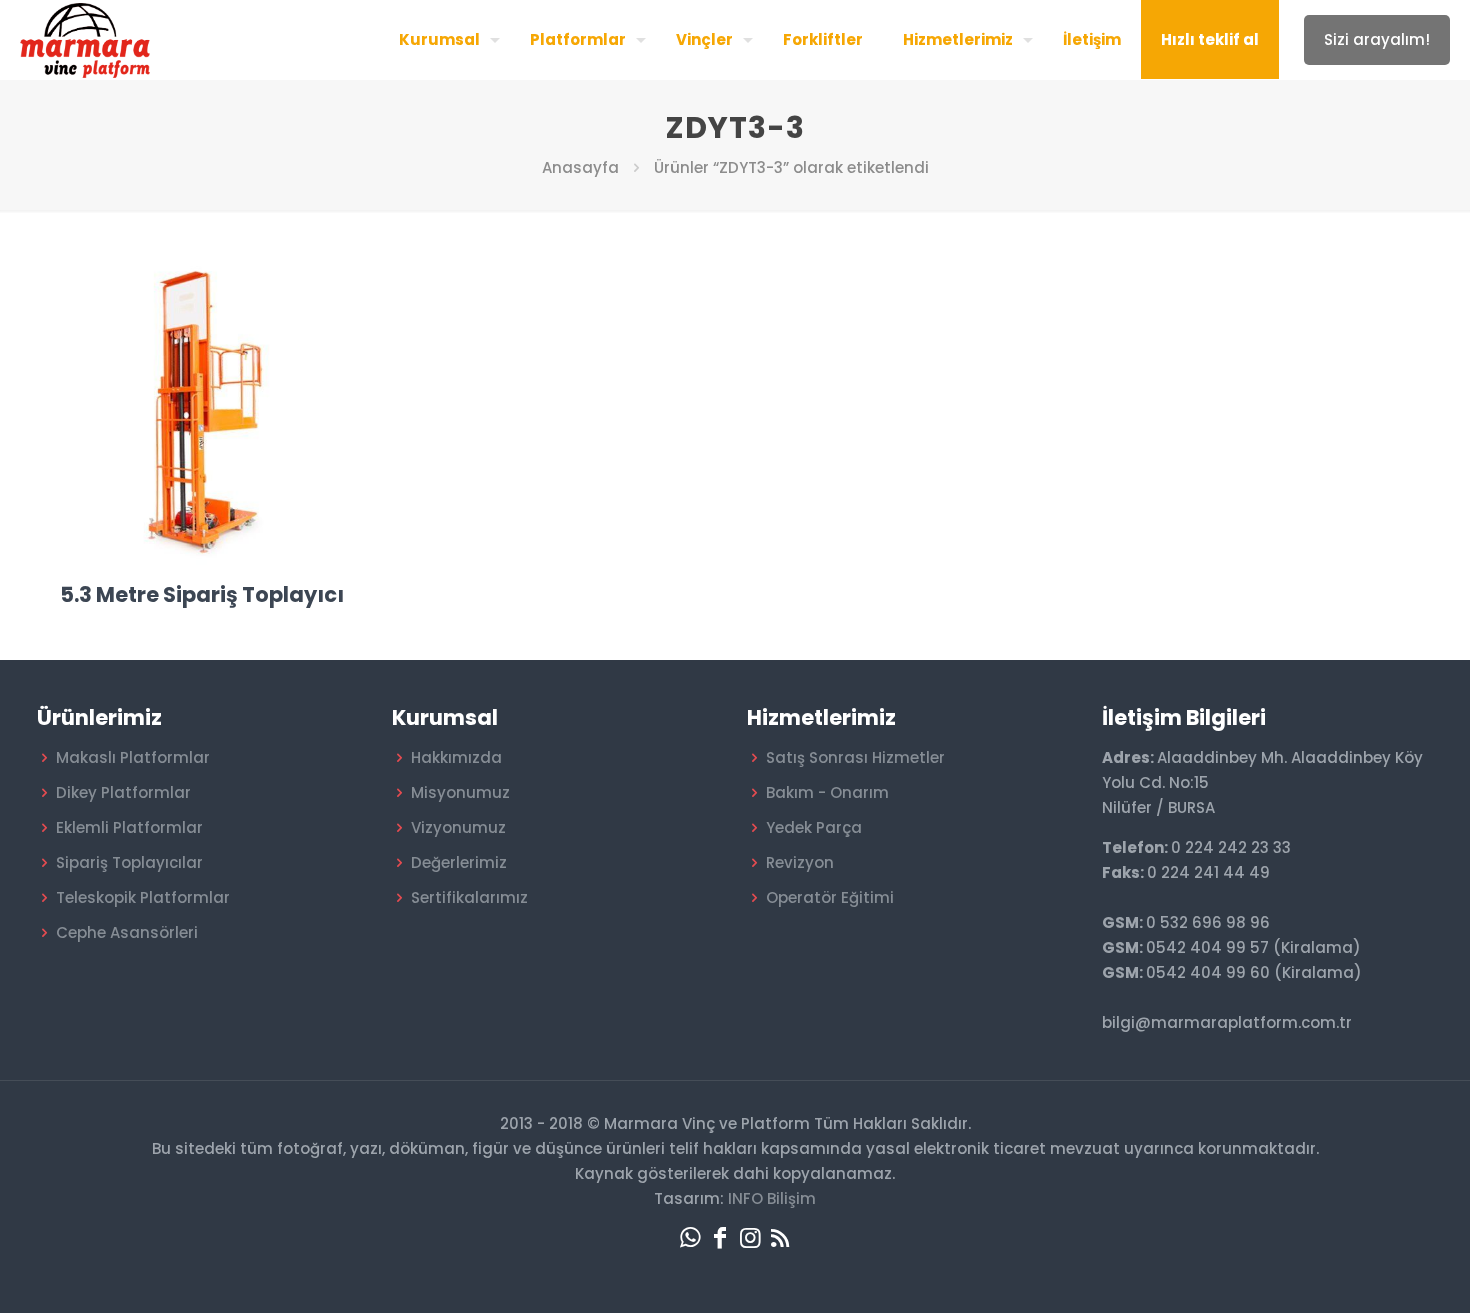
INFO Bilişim (772, 1198)
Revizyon (800, 862)
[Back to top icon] (1374, 1272)
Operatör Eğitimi (830, 897)
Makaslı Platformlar (133, 757)
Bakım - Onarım (827, 792)
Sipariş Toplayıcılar (129, 862)
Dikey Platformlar (123, 792)
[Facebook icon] (720, 1237)
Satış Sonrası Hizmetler (855, 757)
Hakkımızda (456, 757)
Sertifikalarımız (469, 897)
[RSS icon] (780, 1237)
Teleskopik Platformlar (143, 897)
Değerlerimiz (459, 862)
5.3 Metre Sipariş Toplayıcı (202, 594)
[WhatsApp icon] (690, 1237)
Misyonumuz (460, 792)
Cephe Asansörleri (127, 932)
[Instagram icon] (750, 1237)
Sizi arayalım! (1377, 39)
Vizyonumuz (458, 827)
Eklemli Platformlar (129, 827)
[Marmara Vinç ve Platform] (85, 39)
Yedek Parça (814, 827)
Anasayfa (580, 167)
